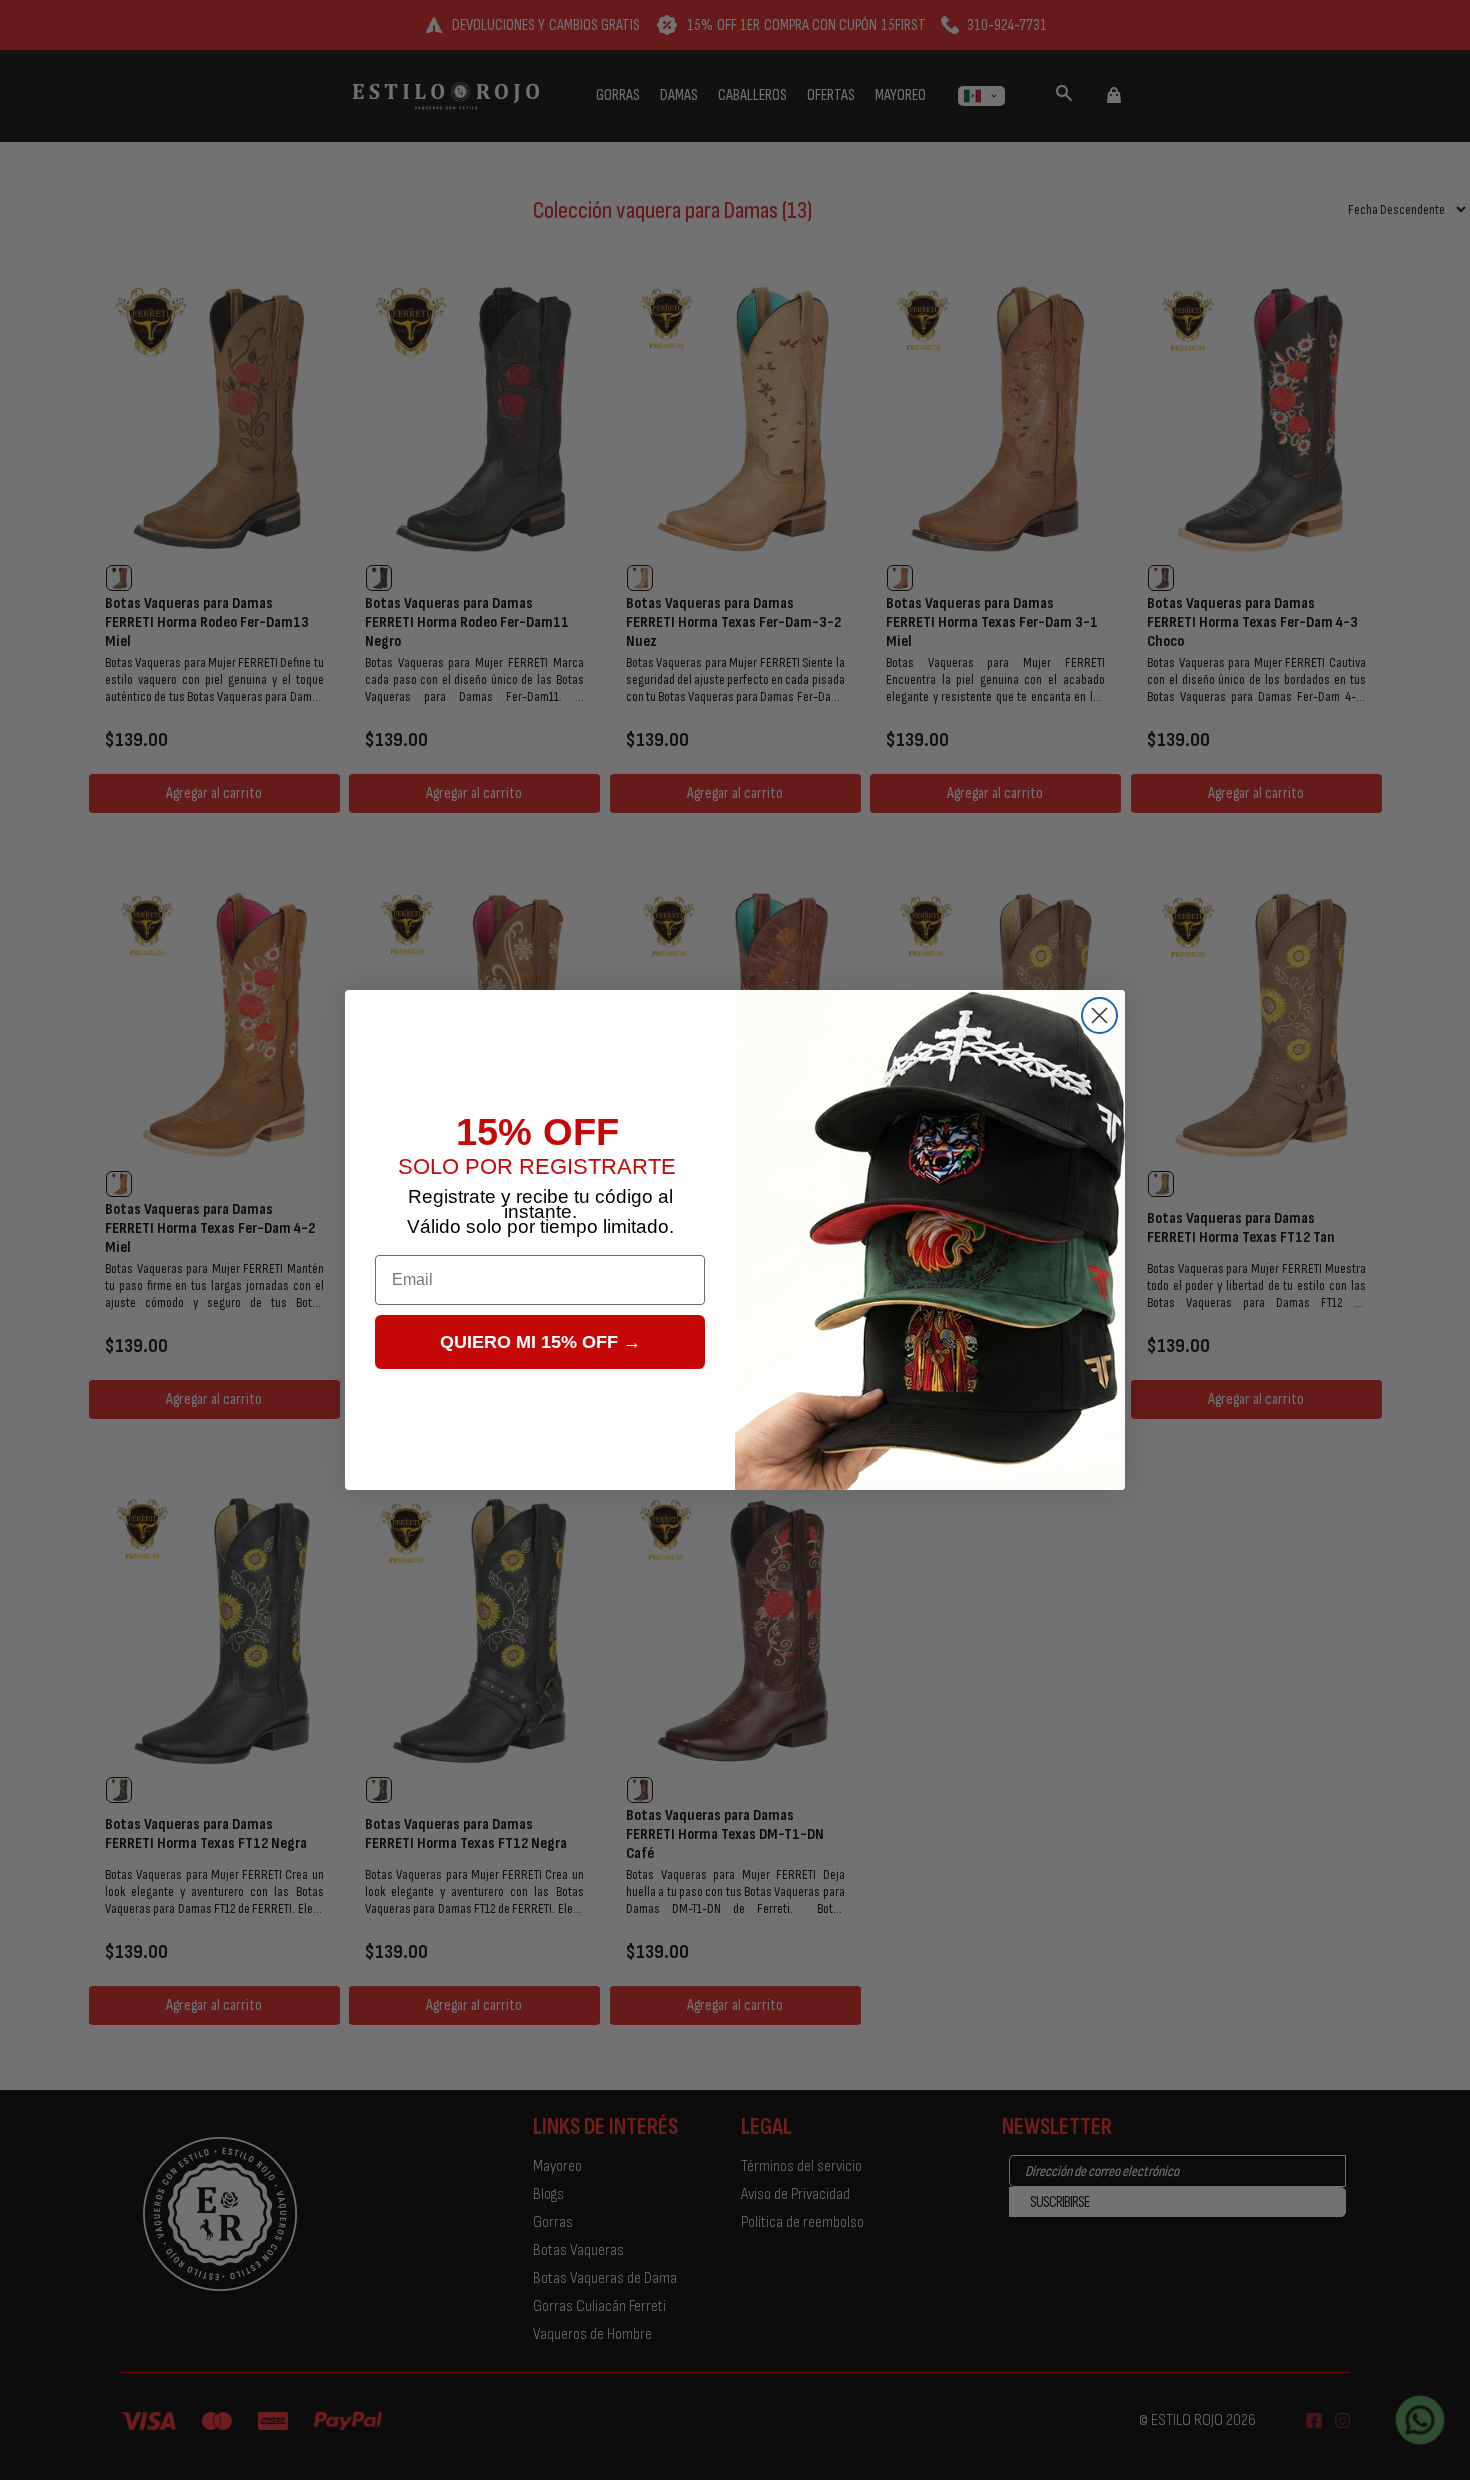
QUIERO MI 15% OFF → (540, 1342)
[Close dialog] (1099, 1015)
